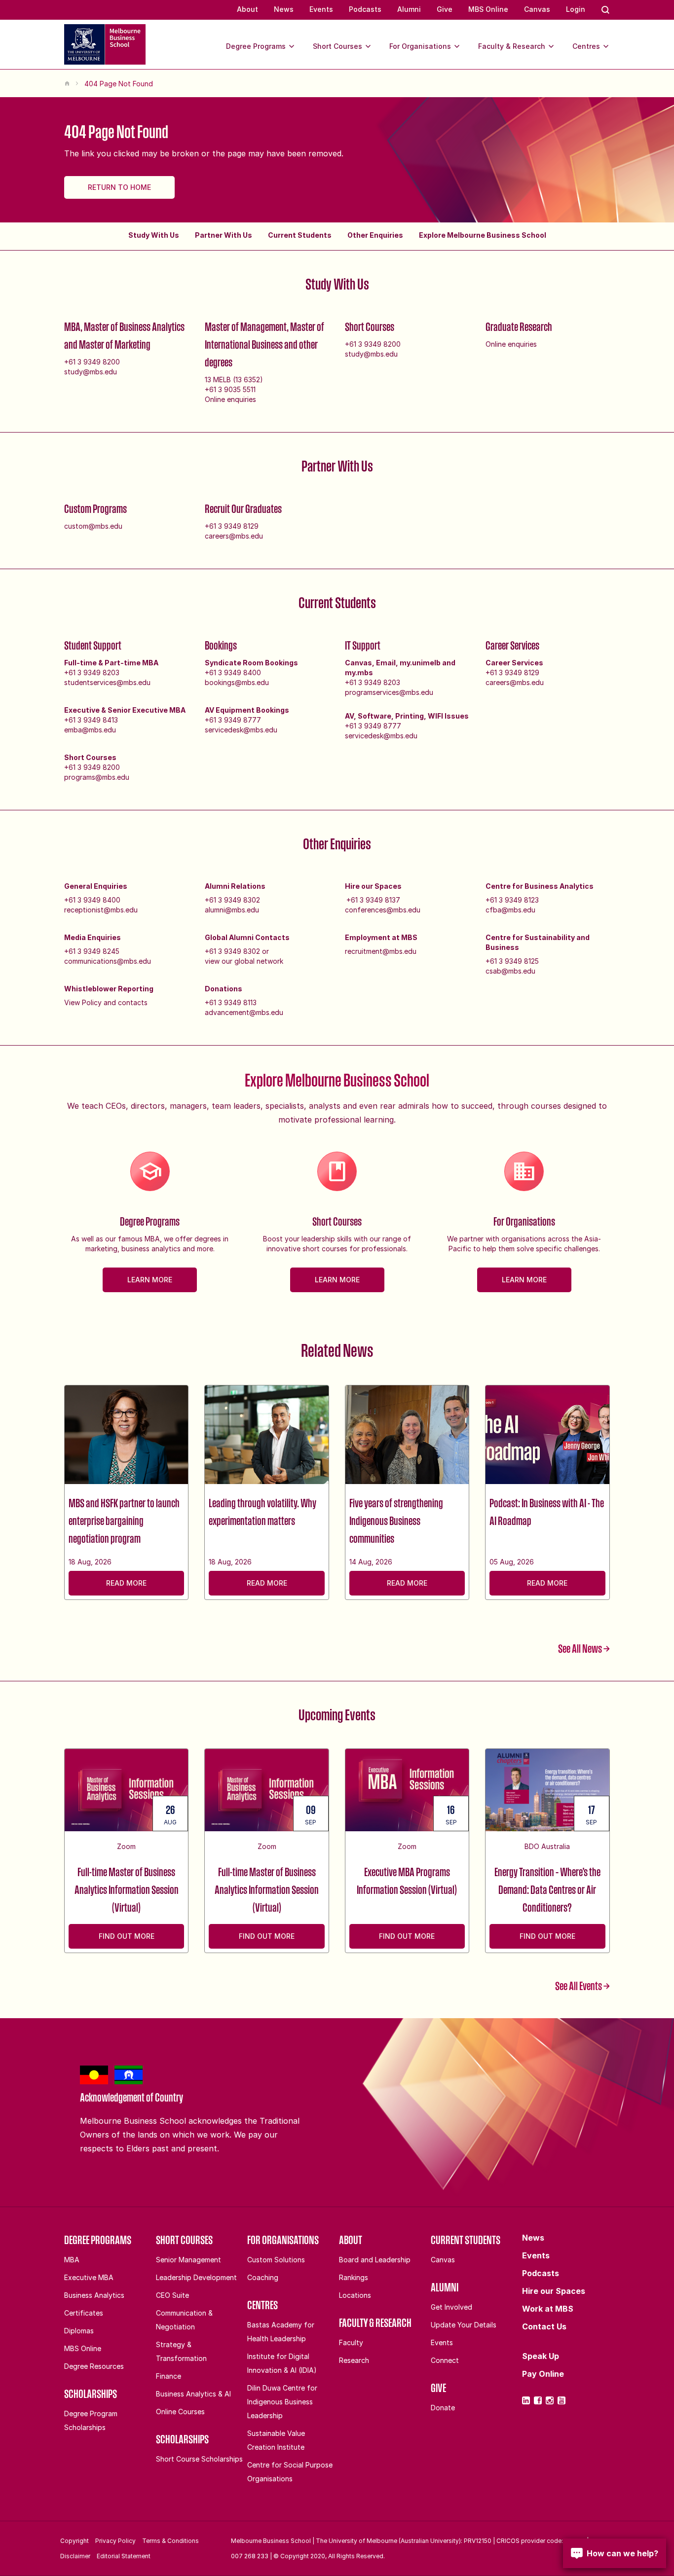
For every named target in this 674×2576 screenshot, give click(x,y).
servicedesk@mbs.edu (241, 730)
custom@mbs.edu (93, 526)
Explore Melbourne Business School (483, 235)
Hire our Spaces (554, 2291)
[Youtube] (562, 2400)
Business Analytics (94, 2295)
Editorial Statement (124, 2556)
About (247, 9)
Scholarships (91, 2394)
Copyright (75, 2541)
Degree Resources (94, 2366)
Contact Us (544, 2326)
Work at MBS (548, 2309)
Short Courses (337, 46)
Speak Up (541, 2356)
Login (576, 9)
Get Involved (451, 2307)
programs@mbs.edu (97, 777)
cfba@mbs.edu (510, 910)
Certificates (84, 2313)
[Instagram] (550, 2400)
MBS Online (488, 9)
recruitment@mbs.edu (381, 951)
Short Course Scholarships (199, 2459)
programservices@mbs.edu (389, 692)
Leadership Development (196, 2277)
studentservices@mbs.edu (107, 682)
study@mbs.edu (91, 372)
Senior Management (188, 2260)
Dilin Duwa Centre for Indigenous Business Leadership (282, 2402)
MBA (72, 2260)
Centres (586, 46)
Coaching (263, 2277)
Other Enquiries (375, 235)
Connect (445, 2360)
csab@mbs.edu (510, 971)
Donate (443, 2408)
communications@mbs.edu (108, 961)
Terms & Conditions (170, 2541)
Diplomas (79, 2331)
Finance (168, 2376)
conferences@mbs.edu (383, 910)
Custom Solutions (276, 2260)
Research (354, 2360)
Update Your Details (464, 2325)
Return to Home (119, 187)
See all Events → (582, 1986)
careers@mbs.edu (234, 536)
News (284, 9)
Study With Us (154, 235)
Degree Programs (256, 46)
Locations (355, 2295)
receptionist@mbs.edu (101, 910)
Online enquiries (230, 399)
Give (445, 9)
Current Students (300, 235)
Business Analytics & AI (193, 2394)
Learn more (150, 1280)
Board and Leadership (375, 2260)
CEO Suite (172, 2295)
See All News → (584, 1648)
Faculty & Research (512, 46)
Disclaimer (75, 2556)
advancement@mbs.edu (244, 1012)
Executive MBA (89, 2277)
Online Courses (180, 2412)
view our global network (244, 961)
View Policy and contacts (106, 1002)
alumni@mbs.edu (232, 910)
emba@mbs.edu (90, 730)
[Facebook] (538, 2400)
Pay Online (543, 2374)
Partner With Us (224, 235)
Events (321, 9)
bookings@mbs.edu (237, 682)
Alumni (409, 9)
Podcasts (365, 9)
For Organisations (420, 46)
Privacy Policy (115, 2541)
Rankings (354, 2277)
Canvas (537, 9)
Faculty (351, 2342)
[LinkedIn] (526, 2400)
